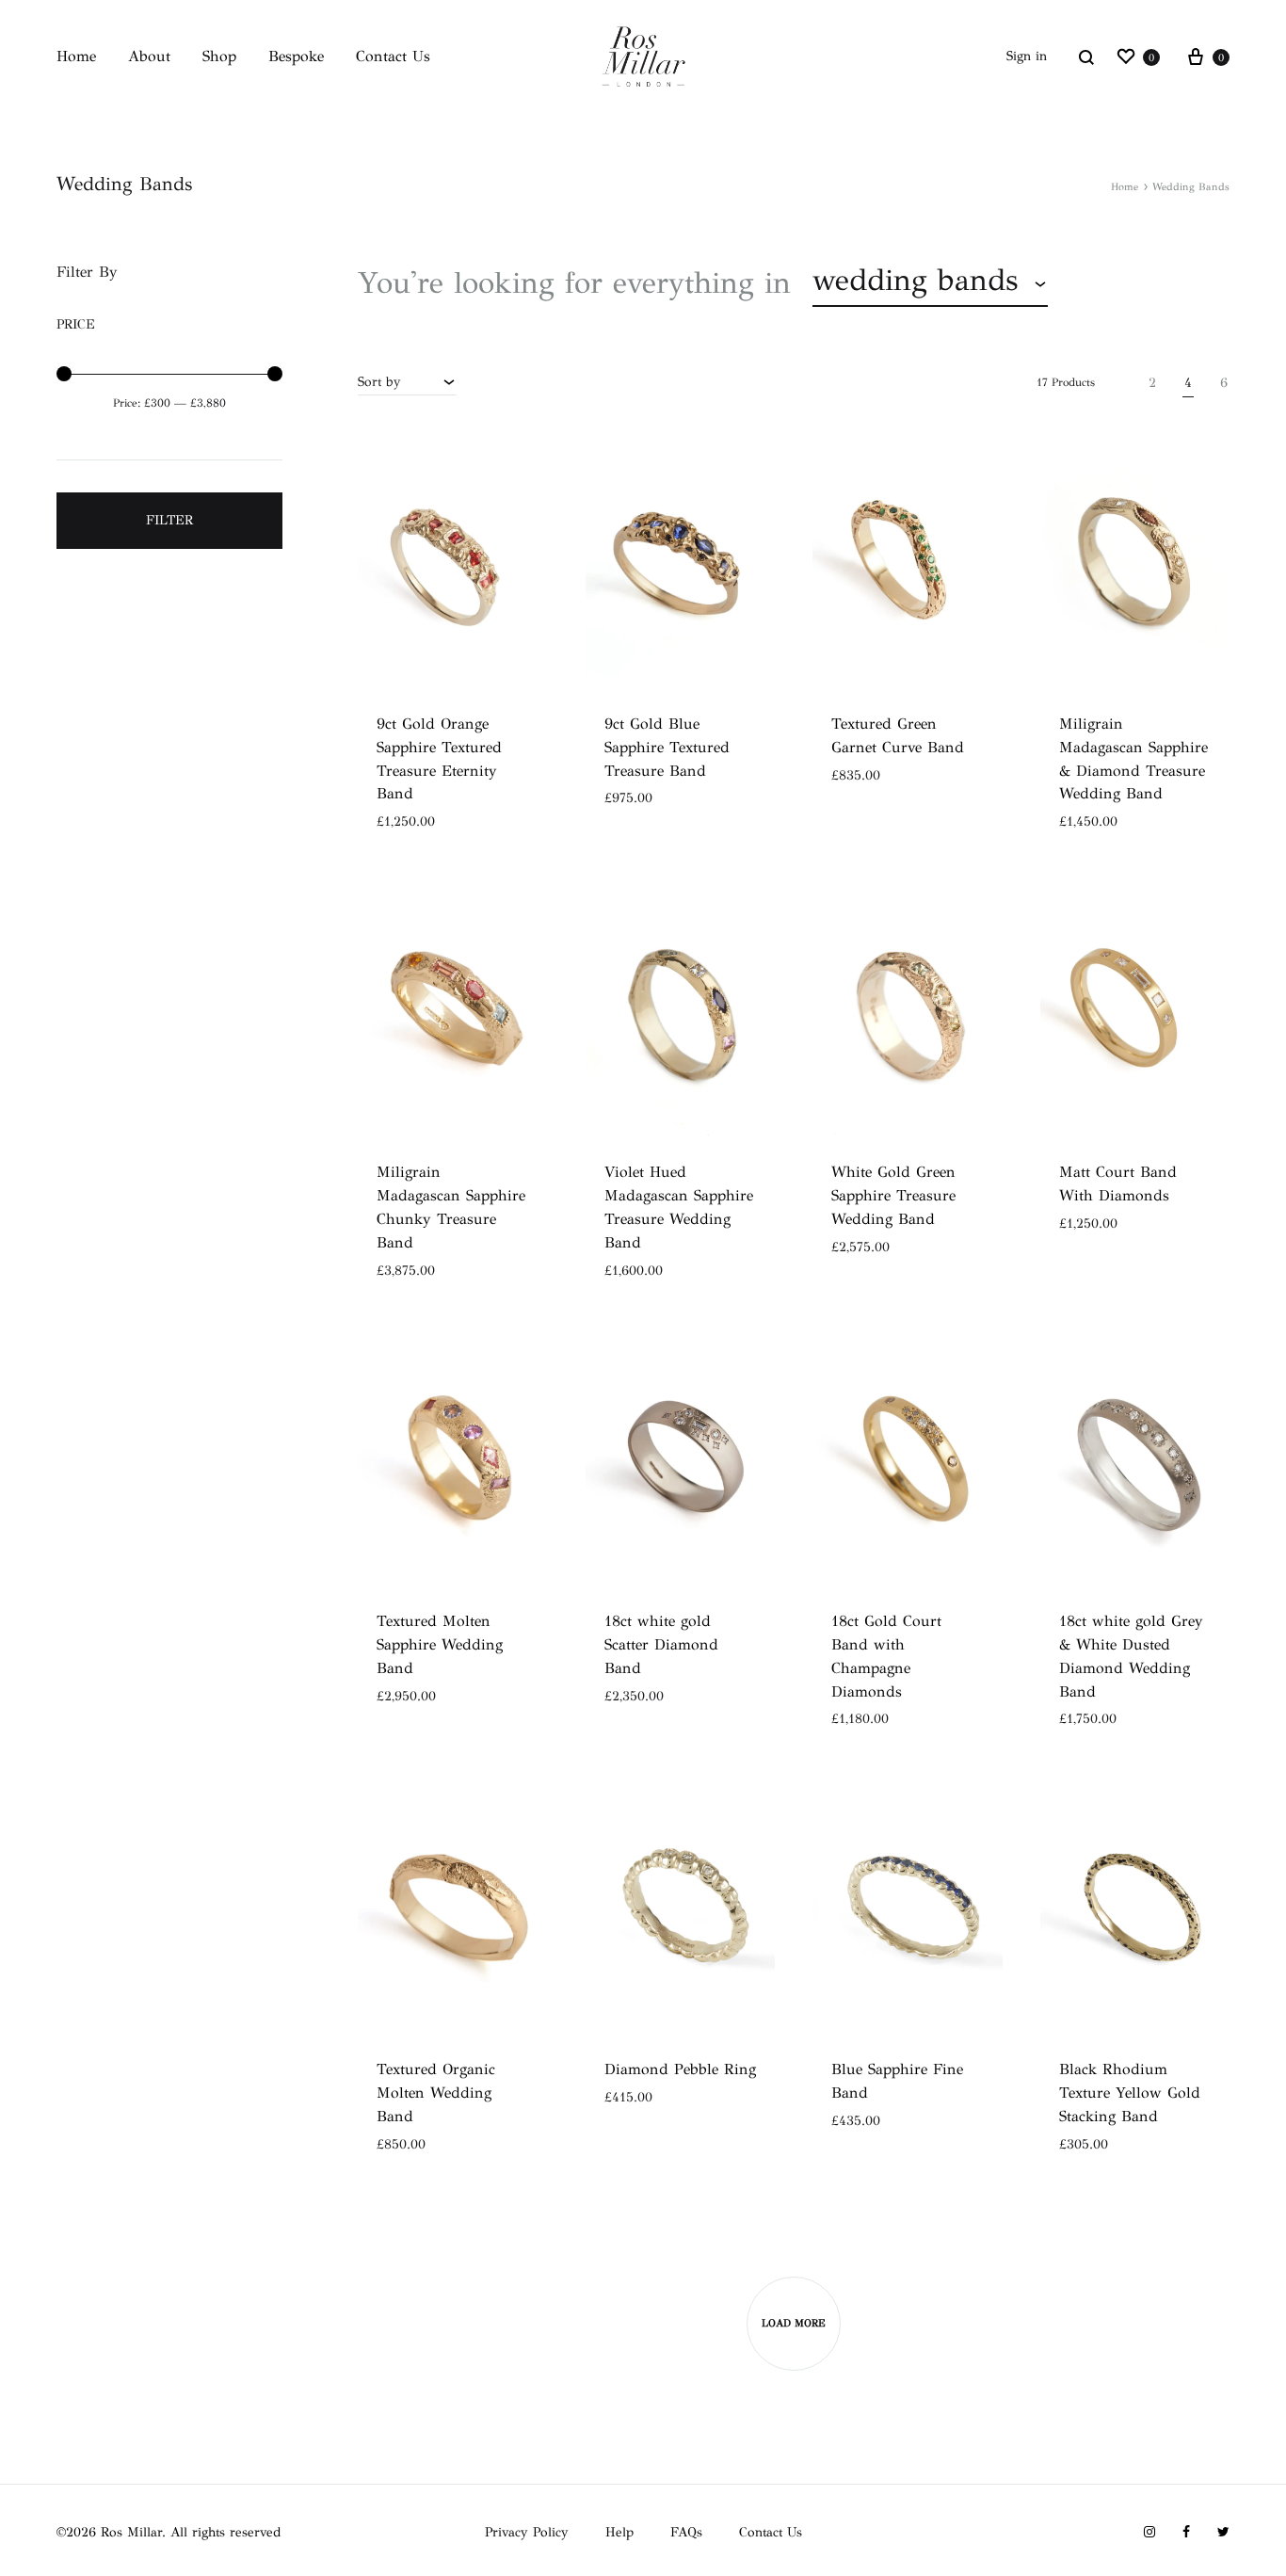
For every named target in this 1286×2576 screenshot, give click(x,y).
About (149, 56)
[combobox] (930, 283)
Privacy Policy (527, 2532)
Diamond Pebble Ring (680, 2069)
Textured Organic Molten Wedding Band (436, 2093)
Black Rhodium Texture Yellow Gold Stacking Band (1130, 2093)
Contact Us (393, 56)
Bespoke (296, 56)
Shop (219, 56)
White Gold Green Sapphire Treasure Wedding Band (893, 1195)
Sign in (1027, 56)
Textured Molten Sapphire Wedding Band (440, 1644)
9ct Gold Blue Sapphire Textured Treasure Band (667, 747)
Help (619, 2532)
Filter (169, 520)
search (1121, 283)
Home (76, 56)
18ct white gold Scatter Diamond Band (661, 1644)
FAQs (686, 2532)
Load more (794, 2323)
